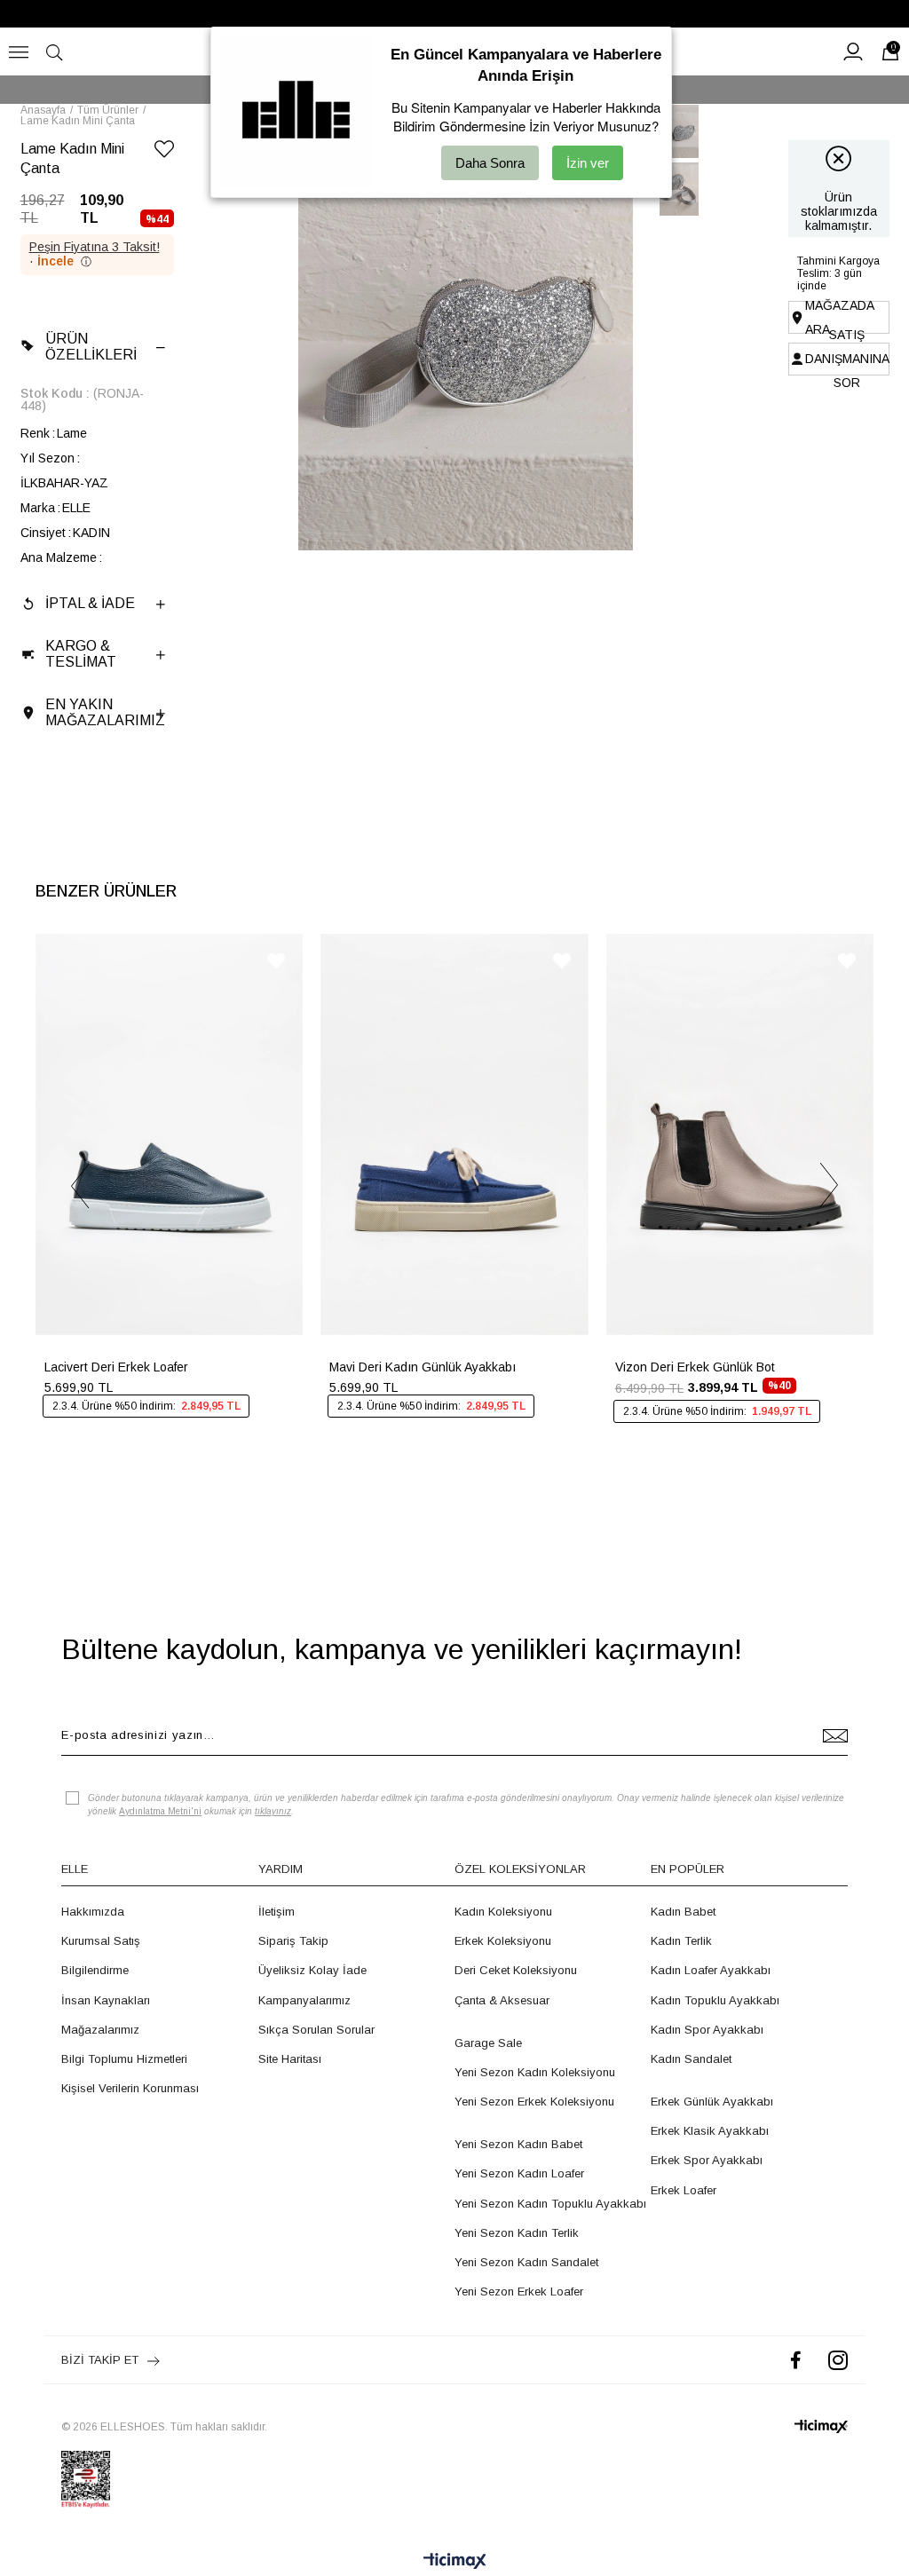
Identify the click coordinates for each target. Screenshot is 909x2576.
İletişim (277, 1912)
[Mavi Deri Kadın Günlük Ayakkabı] (454, 1134)
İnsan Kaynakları (106, 2000)
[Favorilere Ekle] (164, 152)
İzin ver (588, 163)
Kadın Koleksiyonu (503, 1912)
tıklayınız (273, 1811)
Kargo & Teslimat (81, 654)
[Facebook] (796, 2360)
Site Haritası (290, 2059)
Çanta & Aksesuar (502, 2000)
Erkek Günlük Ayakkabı (712, 2102)
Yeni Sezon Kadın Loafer (519, 2173)
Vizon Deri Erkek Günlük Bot (695, 1367)
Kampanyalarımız (304, 2000)
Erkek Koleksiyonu (503, 1941)
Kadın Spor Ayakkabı (707, 2030)
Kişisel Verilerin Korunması (130, 2088)
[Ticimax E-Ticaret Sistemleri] (455, 2562)
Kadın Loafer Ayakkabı (711, 1970)
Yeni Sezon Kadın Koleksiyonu (535, 2072)
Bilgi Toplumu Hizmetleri (124, 2059)
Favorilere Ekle (276, 961)
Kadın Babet (683, 1912)
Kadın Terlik (681, 1941)
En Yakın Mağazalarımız (105, 712)
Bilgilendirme (95, 1970)
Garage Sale (488, 2043)
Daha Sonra (490, 163)
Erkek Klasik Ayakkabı (710, 2131)
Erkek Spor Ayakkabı (707, 2160)
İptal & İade (90, 603)
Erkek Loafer (684, 2190)
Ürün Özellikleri (91, 347)
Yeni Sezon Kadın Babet (518, 2144)
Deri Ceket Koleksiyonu (516, 1970)
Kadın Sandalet (691, 2059)
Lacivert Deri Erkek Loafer (116, 1367)
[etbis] (86, 2479)
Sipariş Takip (293, 1941)
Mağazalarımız (100, 2030)
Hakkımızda (93, 1912)
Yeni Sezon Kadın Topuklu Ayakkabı (550, 2204)
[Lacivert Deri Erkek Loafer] (169, 1134)
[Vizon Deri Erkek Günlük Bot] (740, 1134)
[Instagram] (838, 2360)
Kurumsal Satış (101, 1941)
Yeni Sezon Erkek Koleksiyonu (534, 2102)
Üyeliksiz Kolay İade (312, 1970)
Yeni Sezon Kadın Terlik (517, 2233)
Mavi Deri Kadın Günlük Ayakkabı (423, 1367)
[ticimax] (821, 2426)
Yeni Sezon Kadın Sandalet (526, 2262)
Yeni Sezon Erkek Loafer (519, 2292)
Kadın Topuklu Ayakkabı (715, 2000)
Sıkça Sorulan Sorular (316, 2030)
